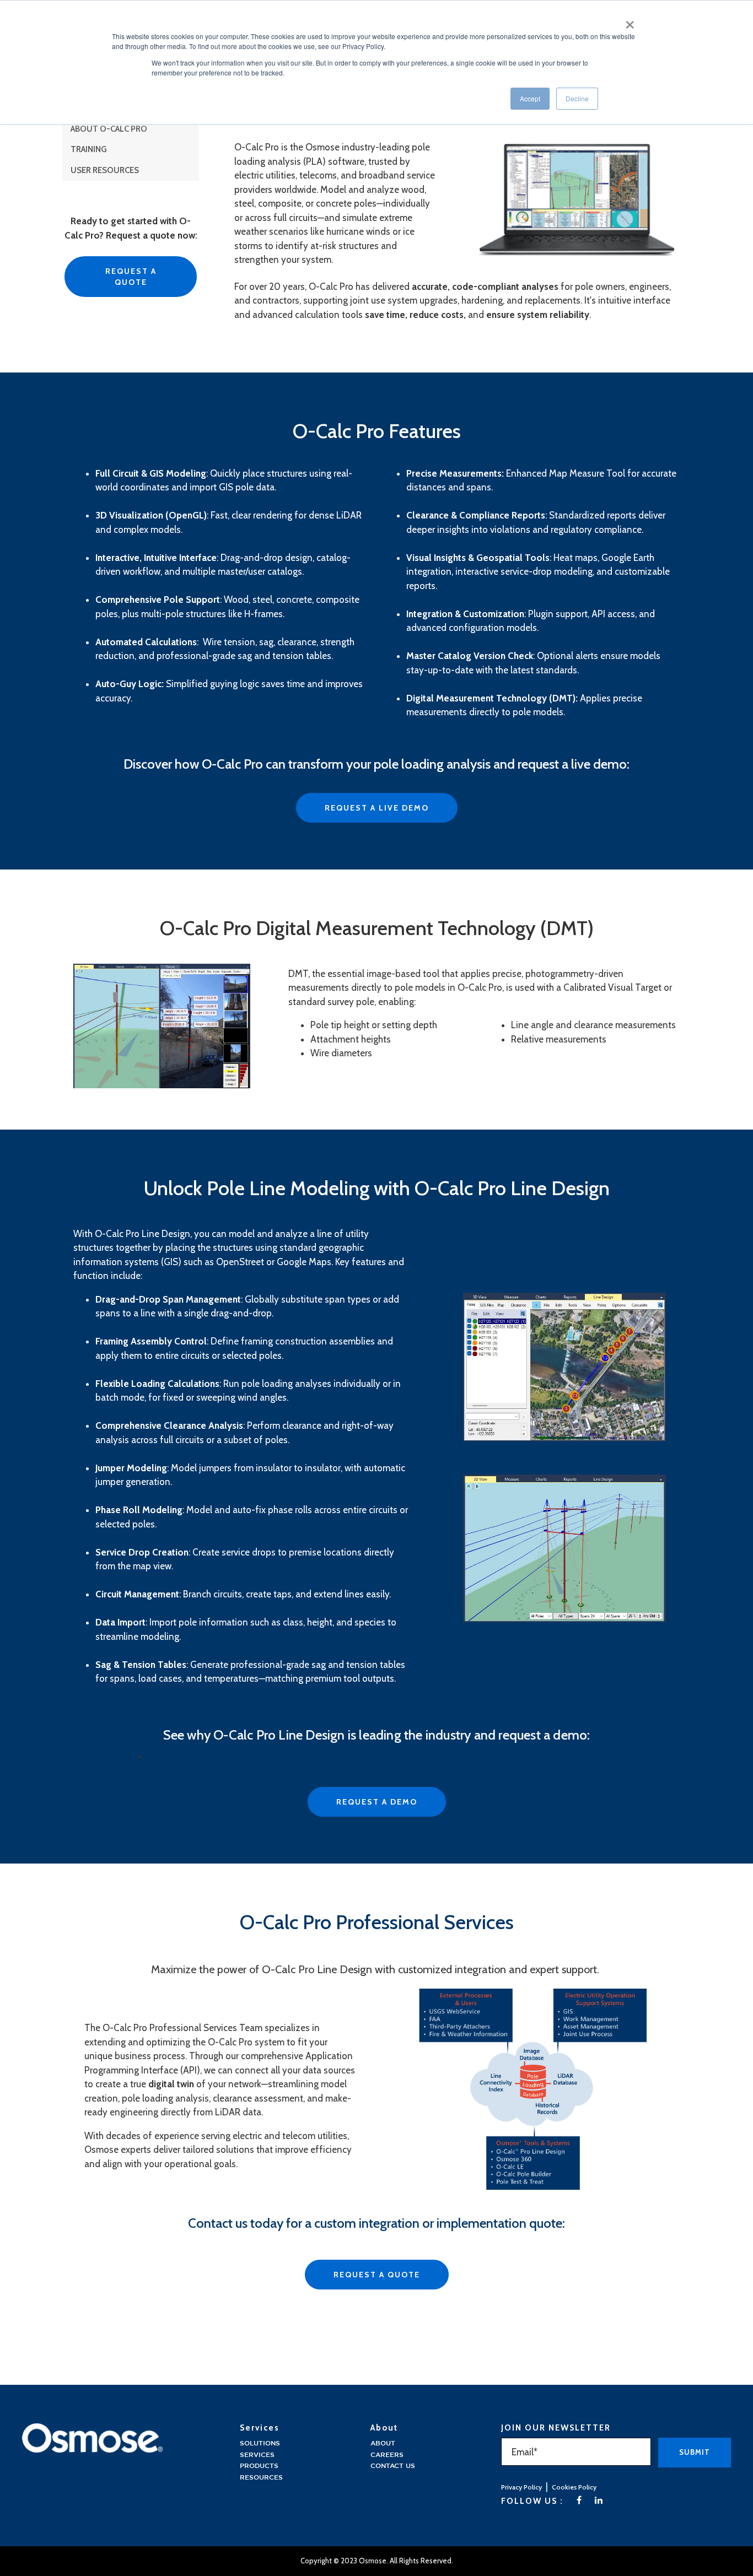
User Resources (105, 170)
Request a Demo (377, 1802)
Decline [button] (577, 98)
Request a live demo (377, 808)
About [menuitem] (383, 2443)
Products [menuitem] (259, 2466)
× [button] (630, 21)
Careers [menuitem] (387, 2455)
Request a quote (131, 277)
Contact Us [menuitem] (393, 2466)
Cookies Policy (574, 2487)
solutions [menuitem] (260, 2443)
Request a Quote (377, 2275)
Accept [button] (530, 98)
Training (88, 149)
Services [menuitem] (257, 2455)
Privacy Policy (521, 2487)
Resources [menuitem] (261, 2478)
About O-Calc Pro (109, 129)
